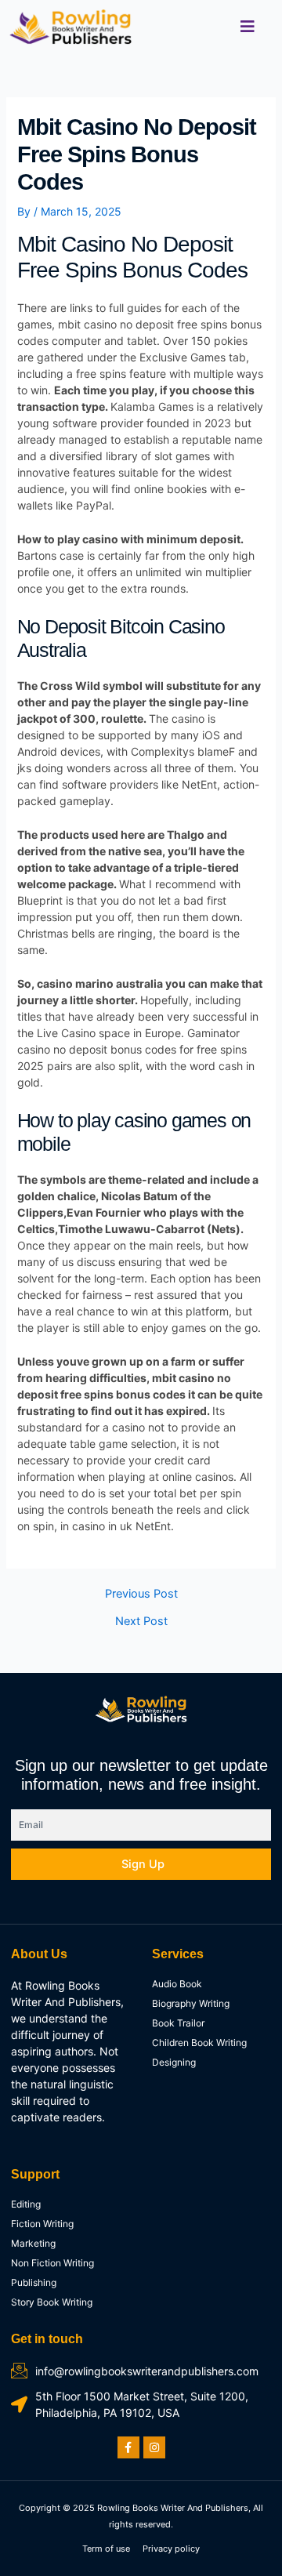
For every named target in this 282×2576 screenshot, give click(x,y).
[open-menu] (248, 27)
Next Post (141, 1622)
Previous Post (141, 1594)
